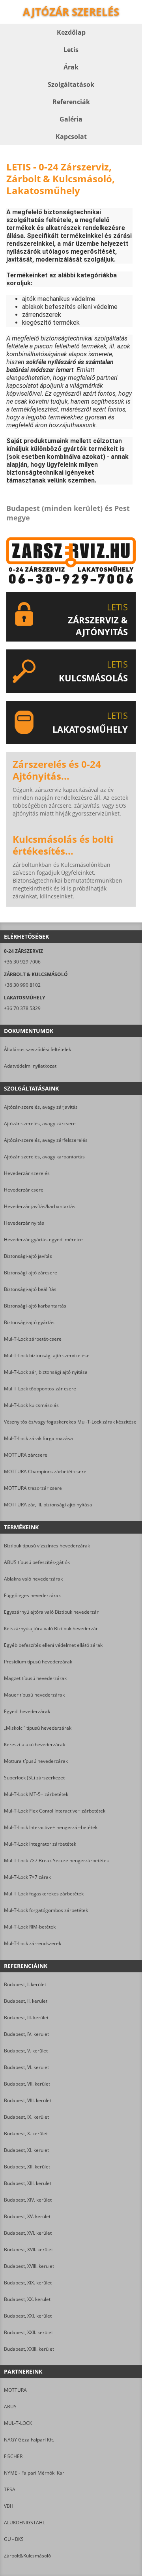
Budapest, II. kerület (26, 2001)
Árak (71, 67)
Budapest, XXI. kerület (28, 2316)
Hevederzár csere (24, 1190)
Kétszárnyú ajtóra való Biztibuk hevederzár (51, 1628)
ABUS (10, 2407)
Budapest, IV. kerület (26, 2034)
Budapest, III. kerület (26, 2018)
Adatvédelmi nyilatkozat (30, 1066)
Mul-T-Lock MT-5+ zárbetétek (36, 1794)
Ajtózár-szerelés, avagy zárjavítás (41, 1107)
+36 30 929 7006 (22, 962)
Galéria (71, 119)
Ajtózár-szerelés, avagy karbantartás (44, 1157)
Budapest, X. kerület (26, 2134)
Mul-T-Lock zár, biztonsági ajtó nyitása (46, 1372)
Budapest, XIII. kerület (28, 2183)
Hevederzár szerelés (27, 1173)
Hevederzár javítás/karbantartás (40, 1206)
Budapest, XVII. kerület (28, 2250)
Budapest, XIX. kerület (28, 2283)
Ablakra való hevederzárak (33, 1579)
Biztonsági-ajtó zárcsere (31, 1273)
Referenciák (71, 102)
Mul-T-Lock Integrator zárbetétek (40, 1844)
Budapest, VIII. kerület (28, 2100)
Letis (71, 50)
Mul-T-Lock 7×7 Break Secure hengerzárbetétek (56, 1860)
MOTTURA (15, 2390)
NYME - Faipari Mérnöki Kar (34, 2473)
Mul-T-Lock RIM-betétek (30, 1927)
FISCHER (13, 2456)
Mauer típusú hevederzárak (34, 1695)
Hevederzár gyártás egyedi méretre (43, 1239)
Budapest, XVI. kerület (28, 2233)
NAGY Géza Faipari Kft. (29, 2440)
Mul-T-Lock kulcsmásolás (31, 1405)
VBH (9, 2506)
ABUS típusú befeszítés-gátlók (37, 1562)
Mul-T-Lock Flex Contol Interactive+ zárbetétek (55, 1811)
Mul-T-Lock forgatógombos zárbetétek (46, 1910)
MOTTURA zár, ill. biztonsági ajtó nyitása (48, 1505)
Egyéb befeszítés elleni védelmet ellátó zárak (53, 1645)
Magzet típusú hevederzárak (35, 1678)
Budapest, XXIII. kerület (29, 2349)
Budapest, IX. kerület (26, 2117)
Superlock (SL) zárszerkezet (34, 1778)
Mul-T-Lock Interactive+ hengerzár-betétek (51, 1827)
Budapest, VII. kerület (27, 2084)
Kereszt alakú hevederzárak (35, 1744)
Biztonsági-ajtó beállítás (30, 1289)
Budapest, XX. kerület (27, 2299)
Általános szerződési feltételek (37, 1049)
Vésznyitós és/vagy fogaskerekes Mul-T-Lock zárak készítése (70, 1422)
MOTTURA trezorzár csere (33, 1488)
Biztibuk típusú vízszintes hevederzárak (47, 1546)
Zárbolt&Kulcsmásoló (27, 2556)
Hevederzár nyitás (24, 1223)
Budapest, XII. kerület (27, 2167)
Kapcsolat (71, 137)
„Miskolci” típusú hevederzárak (38, 1728)
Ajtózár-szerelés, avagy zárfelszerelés (46, 1140)
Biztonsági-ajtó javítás (28, 1256)
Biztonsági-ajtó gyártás (29, 1322)
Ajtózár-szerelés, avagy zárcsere (40, 1123)
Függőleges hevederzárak (32, 1595)
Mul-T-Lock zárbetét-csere (33, 1339)
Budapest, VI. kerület (26, 2067)
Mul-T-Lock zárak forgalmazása (38, 1438)
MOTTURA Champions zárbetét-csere (45, 1471)
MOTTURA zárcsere (26, 1455)
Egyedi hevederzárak (27, 1711)
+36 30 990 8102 (22, 985)
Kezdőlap (71, 32)
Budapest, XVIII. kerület (29, 2266)
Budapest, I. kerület (25, 1984)
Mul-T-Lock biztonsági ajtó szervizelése (47, 1355)
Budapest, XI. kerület (26, 2150)
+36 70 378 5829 (22, 1008)
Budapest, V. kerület (26, 2051)
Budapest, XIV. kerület (28, 2200)
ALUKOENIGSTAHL (24, 2523)
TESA (10, 2489)
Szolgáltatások (71, 84)
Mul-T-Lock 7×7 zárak (27, 1877)
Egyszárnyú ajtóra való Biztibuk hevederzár (51, 1612)
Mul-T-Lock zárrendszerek (33, 1943)
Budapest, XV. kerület (27, 2216)
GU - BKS (14, 2539)
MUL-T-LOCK (18, 2423)
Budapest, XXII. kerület (28, 2332)
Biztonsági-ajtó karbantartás (35, 1306)
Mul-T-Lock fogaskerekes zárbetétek (44, 1894)
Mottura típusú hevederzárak (36, 1761)
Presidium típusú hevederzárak (38, 1662)
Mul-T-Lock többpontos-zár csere (40, 1389)
